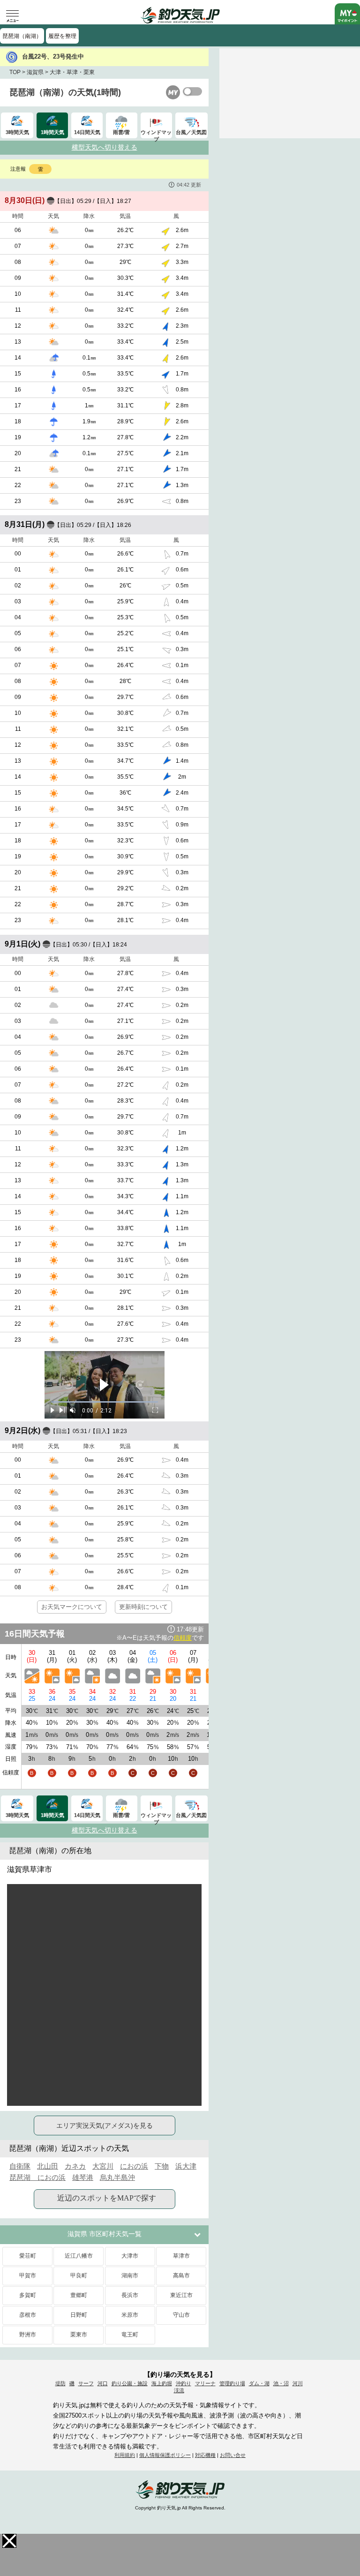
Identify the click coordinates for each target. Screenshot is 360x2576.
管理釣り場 (232, 2383)
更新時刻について (143, 1607)
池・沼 (281, 2383)
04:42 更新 (189, 185)
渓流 (179, 2390)
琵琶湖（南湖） (22, 36)
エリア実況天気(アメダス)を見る (105, 2125)
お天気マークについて (72, 1607)
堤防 (60, 2383)
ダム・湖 (259, 2383)
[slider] (105, 1402)
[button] (9, 2541)
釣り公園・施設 (130, 2383)
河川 (298, 2383)
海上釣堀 (162, 2383)
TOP (15, 72)
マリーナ (205, 2383)
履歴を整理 (62, 36)
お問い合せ (233, 2455)
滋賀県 (35, 72)
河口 (103, 2383)
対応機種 (205, 2455)
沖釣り (184, 2383)
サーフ (86, 2383)
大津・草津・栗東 (72, 72)
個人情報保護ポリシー (165, 2455)
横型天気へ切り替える (105, 147)
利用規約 (125, 2455)
